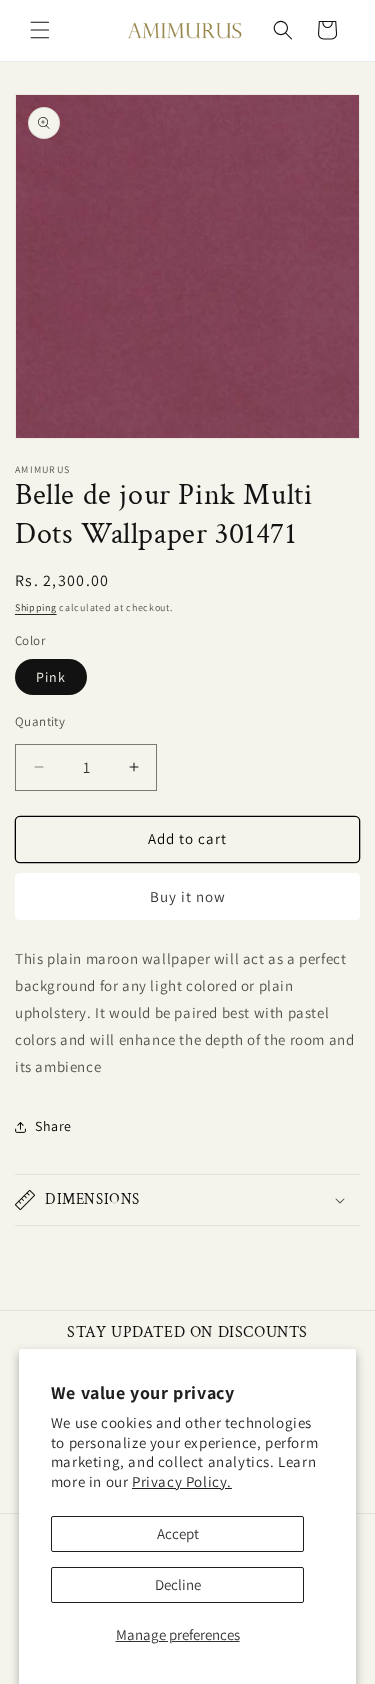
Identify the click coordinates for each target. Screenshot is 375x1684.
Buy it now (188, 896)
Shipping (36, 607)
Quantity (40, 721)
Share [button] (53, 1126)
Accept (178, 1533)
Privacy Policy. (182, 1481)
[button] (40, 30)
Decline (178, 1584)
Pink (51, 677)
